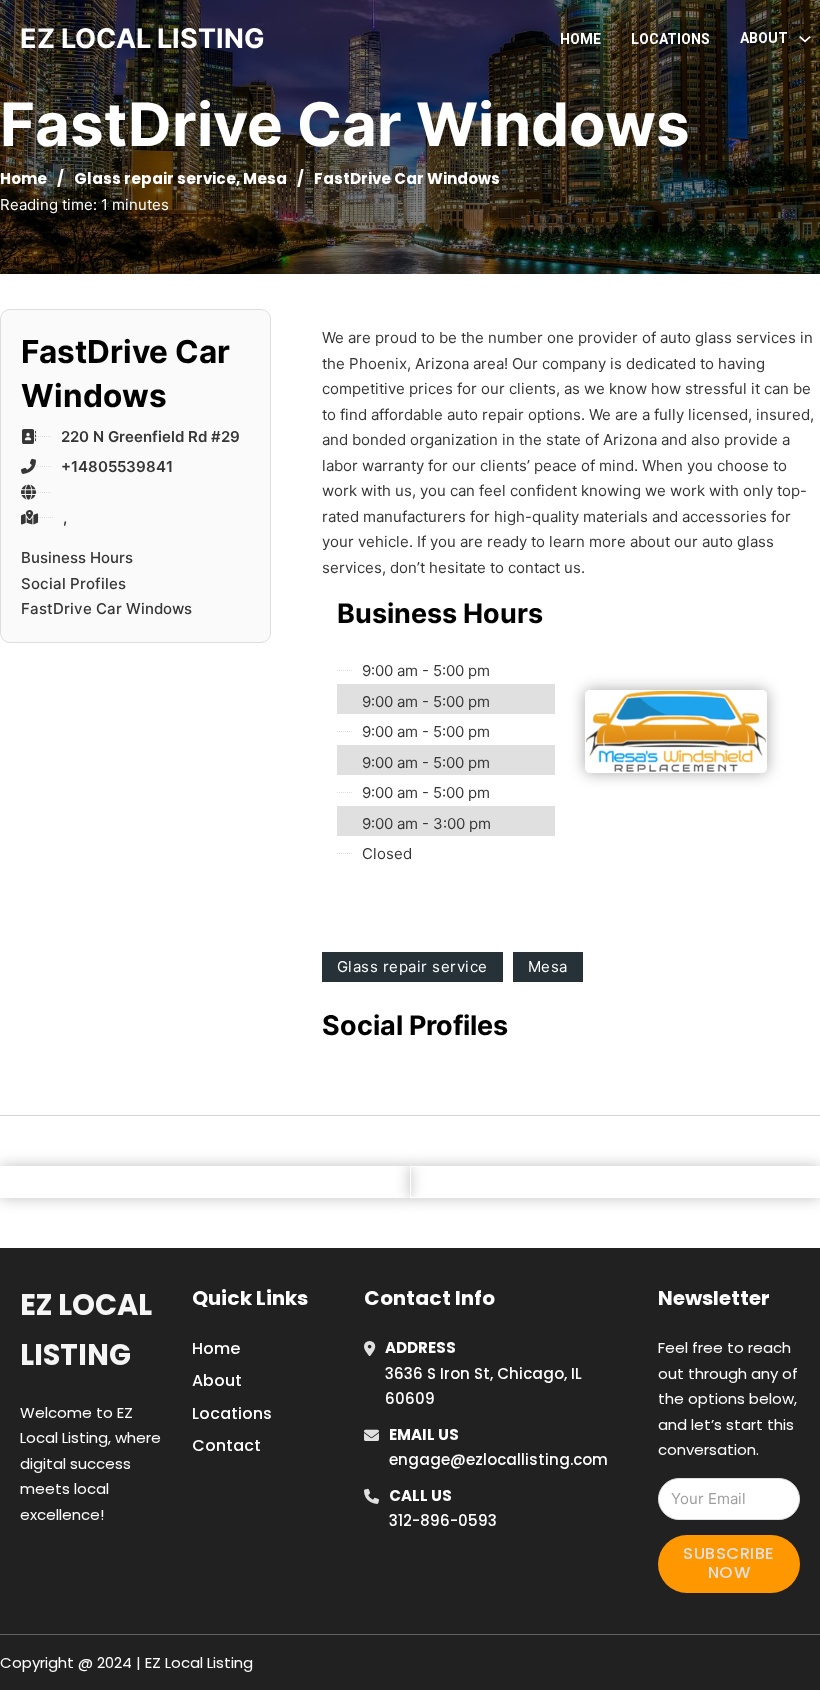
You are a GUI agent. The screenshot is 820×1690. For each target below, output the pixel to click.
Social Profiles (73, 583)
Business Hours (77, 557)
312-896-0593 (443, 1520)
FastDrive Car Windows (106, 608)
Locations (670, 39)
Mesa (265, 178)
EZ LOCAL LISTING (142, 38)
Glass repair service (155, 178)
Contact (226, 1445)
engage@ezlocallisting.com (498, 1459)
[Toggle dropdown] (805, 39)
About (217, 1380)
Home (580, 39)
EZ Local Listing (86, 1329)
